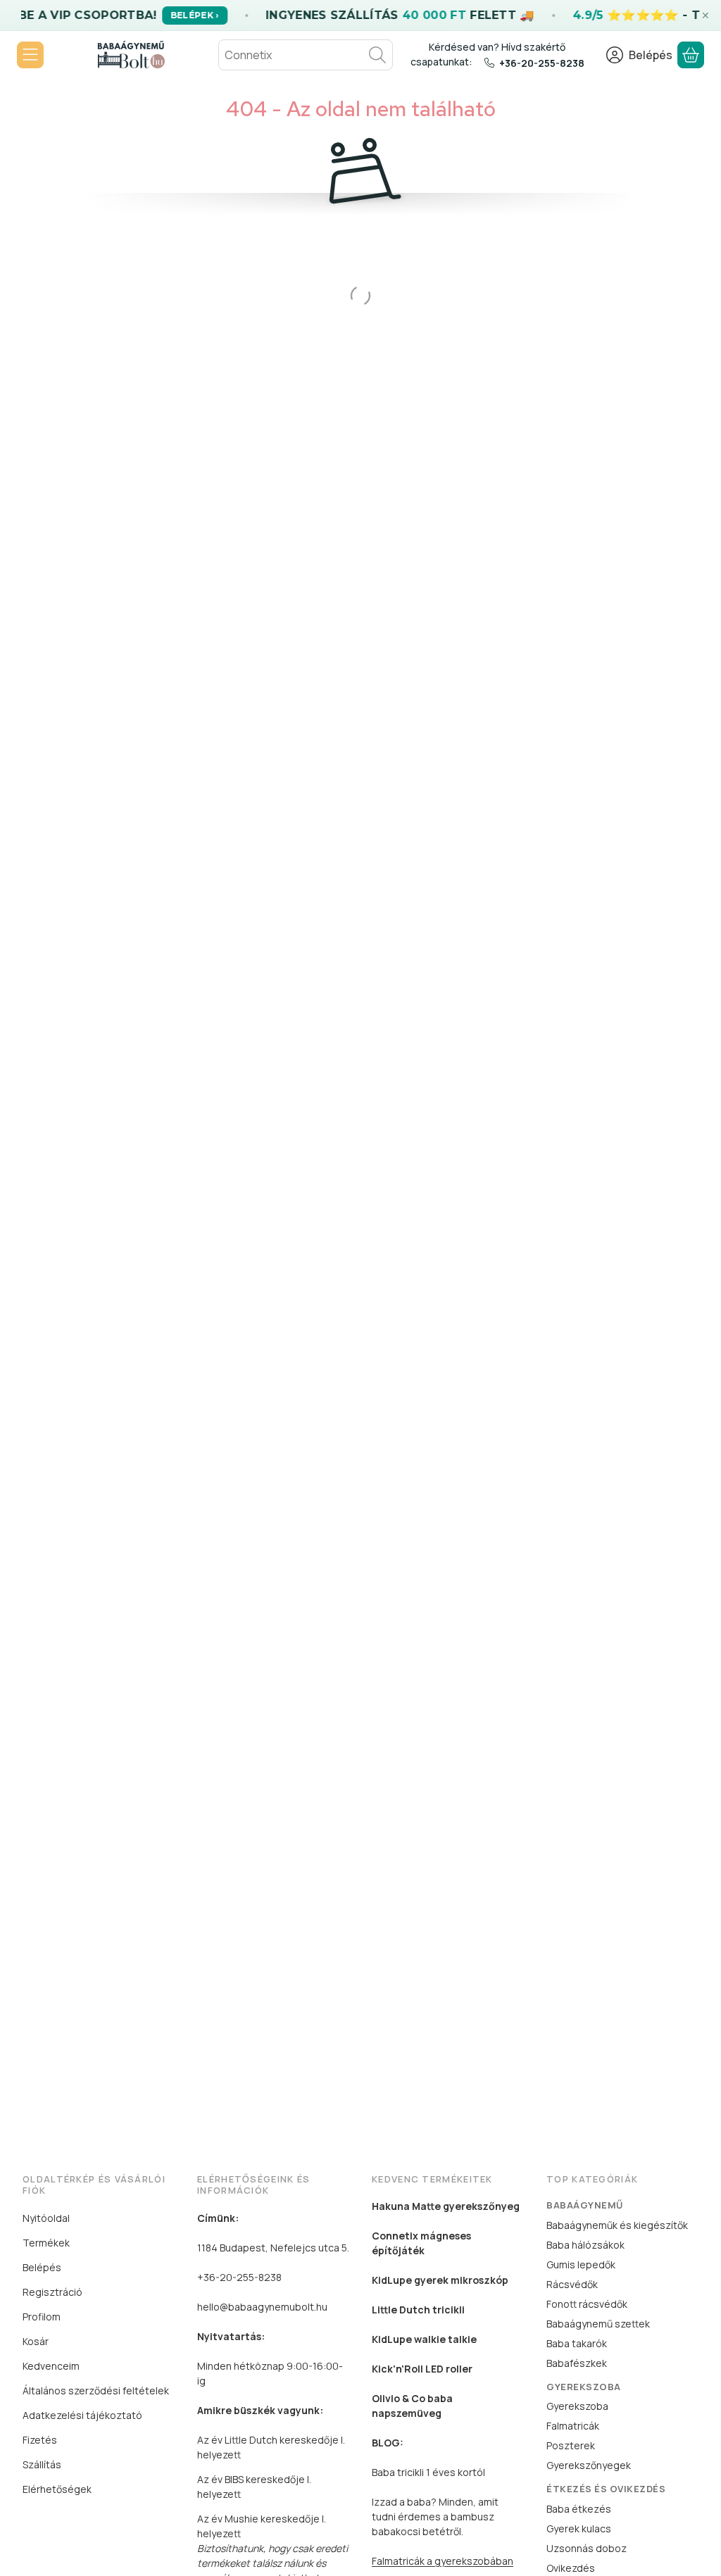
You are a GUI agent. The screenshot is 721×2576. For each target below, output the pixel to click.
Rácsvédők (572, 2284)
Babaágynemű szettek (598, 2324)
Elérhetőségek (57, 2489)
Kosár (36, 2341)
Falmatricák (573, 2426)
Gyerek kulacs (579, 2528)
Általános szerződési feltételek (96, 2390)
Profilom (42, 2317)
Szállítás (42, 2464)
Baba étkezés (579, 2509)
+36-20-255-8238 (542, 63)
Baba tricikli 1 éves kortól (428, 2472)
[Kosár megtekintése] (691, 55)
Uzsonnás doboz (587, 2548)
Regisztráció (52, 2292)
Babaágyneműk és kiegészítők (617, 2225)
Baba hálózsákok (585, 2245)
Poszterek (571, 2445)
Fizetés (40, 2440)
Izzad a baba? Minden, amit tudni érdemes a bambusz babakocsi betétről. (435, 2517)
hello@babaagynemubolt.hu (262, 2307)
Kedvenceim (51, 2366)
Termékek (46, 2243)
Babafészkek (577, 2363)
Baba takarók (577, 2343)
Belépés (42, 2267)
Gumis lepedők (581, 2264)
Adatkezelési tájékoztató (82, 2415)
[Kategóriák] (30, 55)
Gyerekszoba (577, 2406)
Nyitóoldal (46, 2218)
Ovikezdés (571, 2568)
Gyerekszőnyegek (589, 2465)
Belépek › (195, 15)
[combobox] (306, 55)
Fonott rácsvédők (587, 2304)
